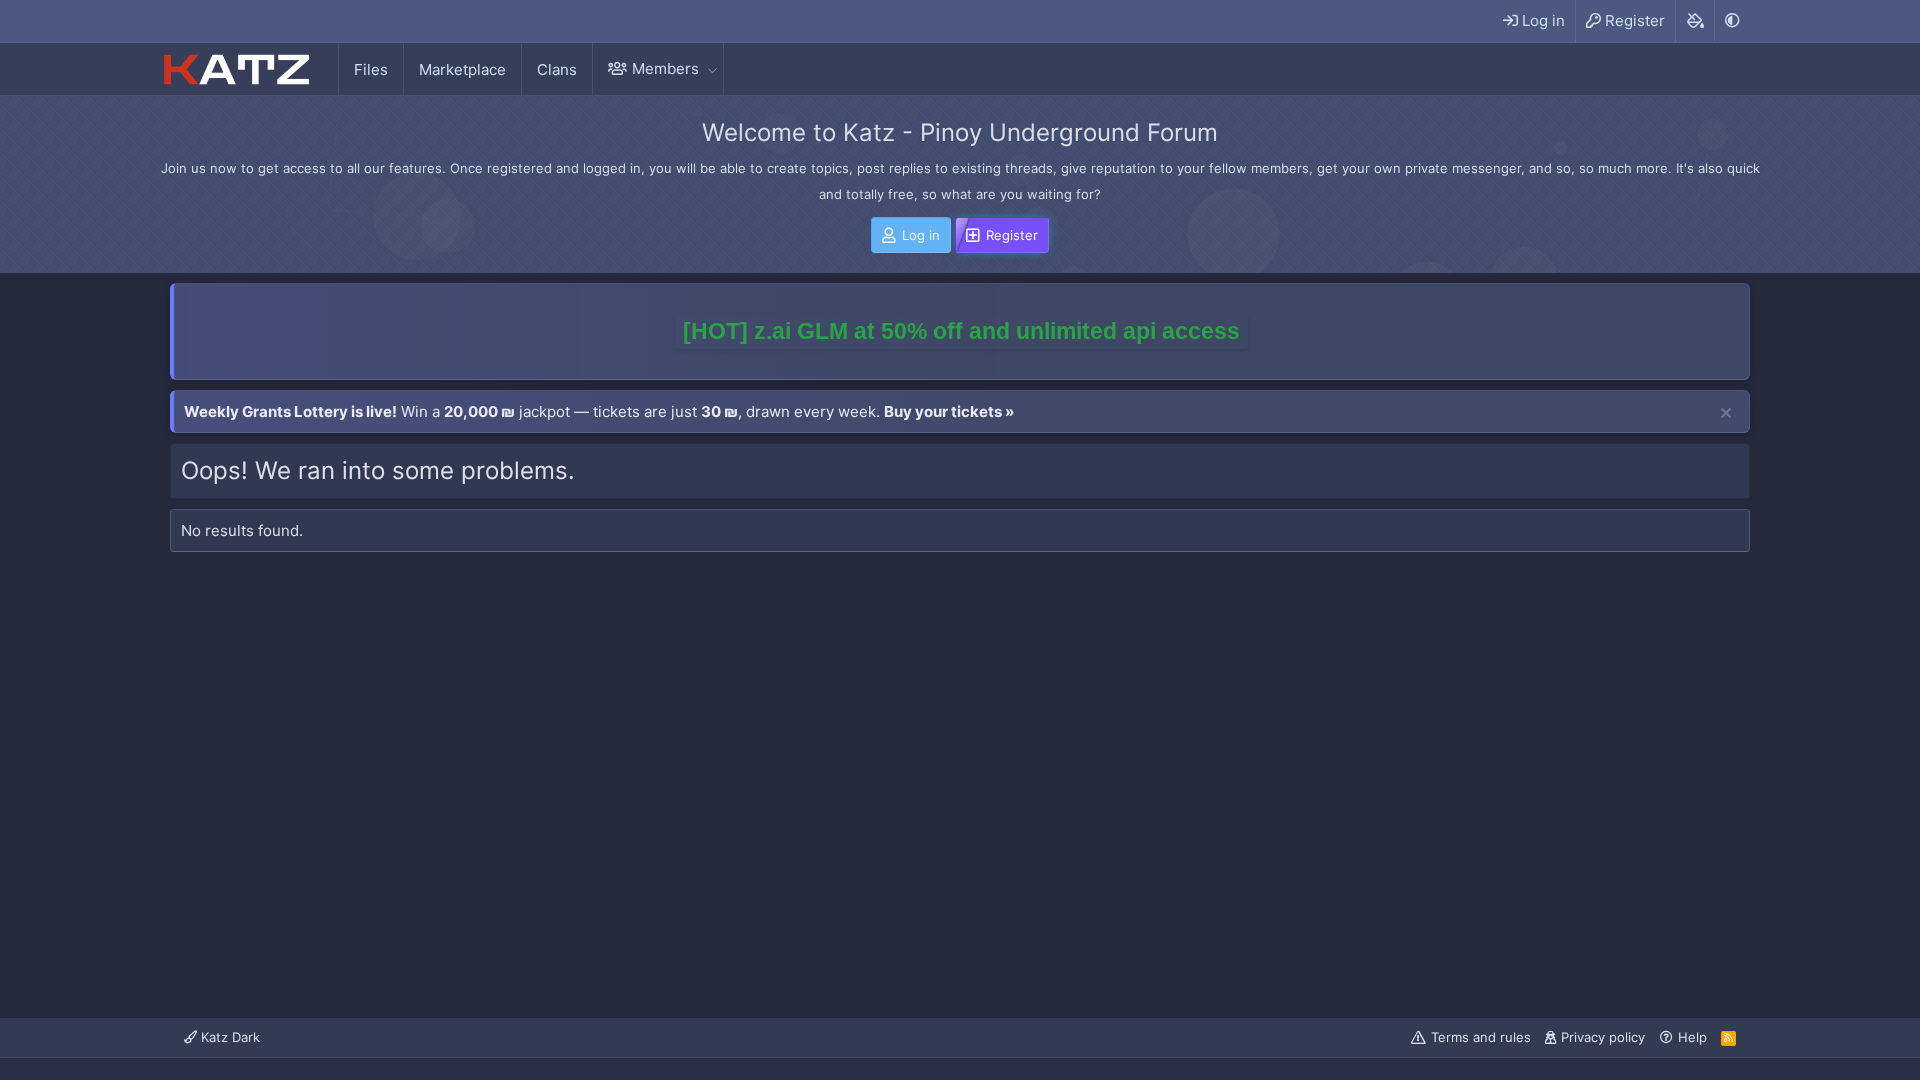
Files (371, 69)
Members (665, 68)
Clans (557, 69)
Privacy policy (1603, 1037)
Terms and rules (1481, 1037)
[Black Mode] (1732, 20)
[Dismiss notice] (1726, 414)
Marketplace (462, 69)
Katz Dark (228, 1037)
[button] (712, 68)
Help (1692, 1037)
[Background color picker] (1694, 21)
